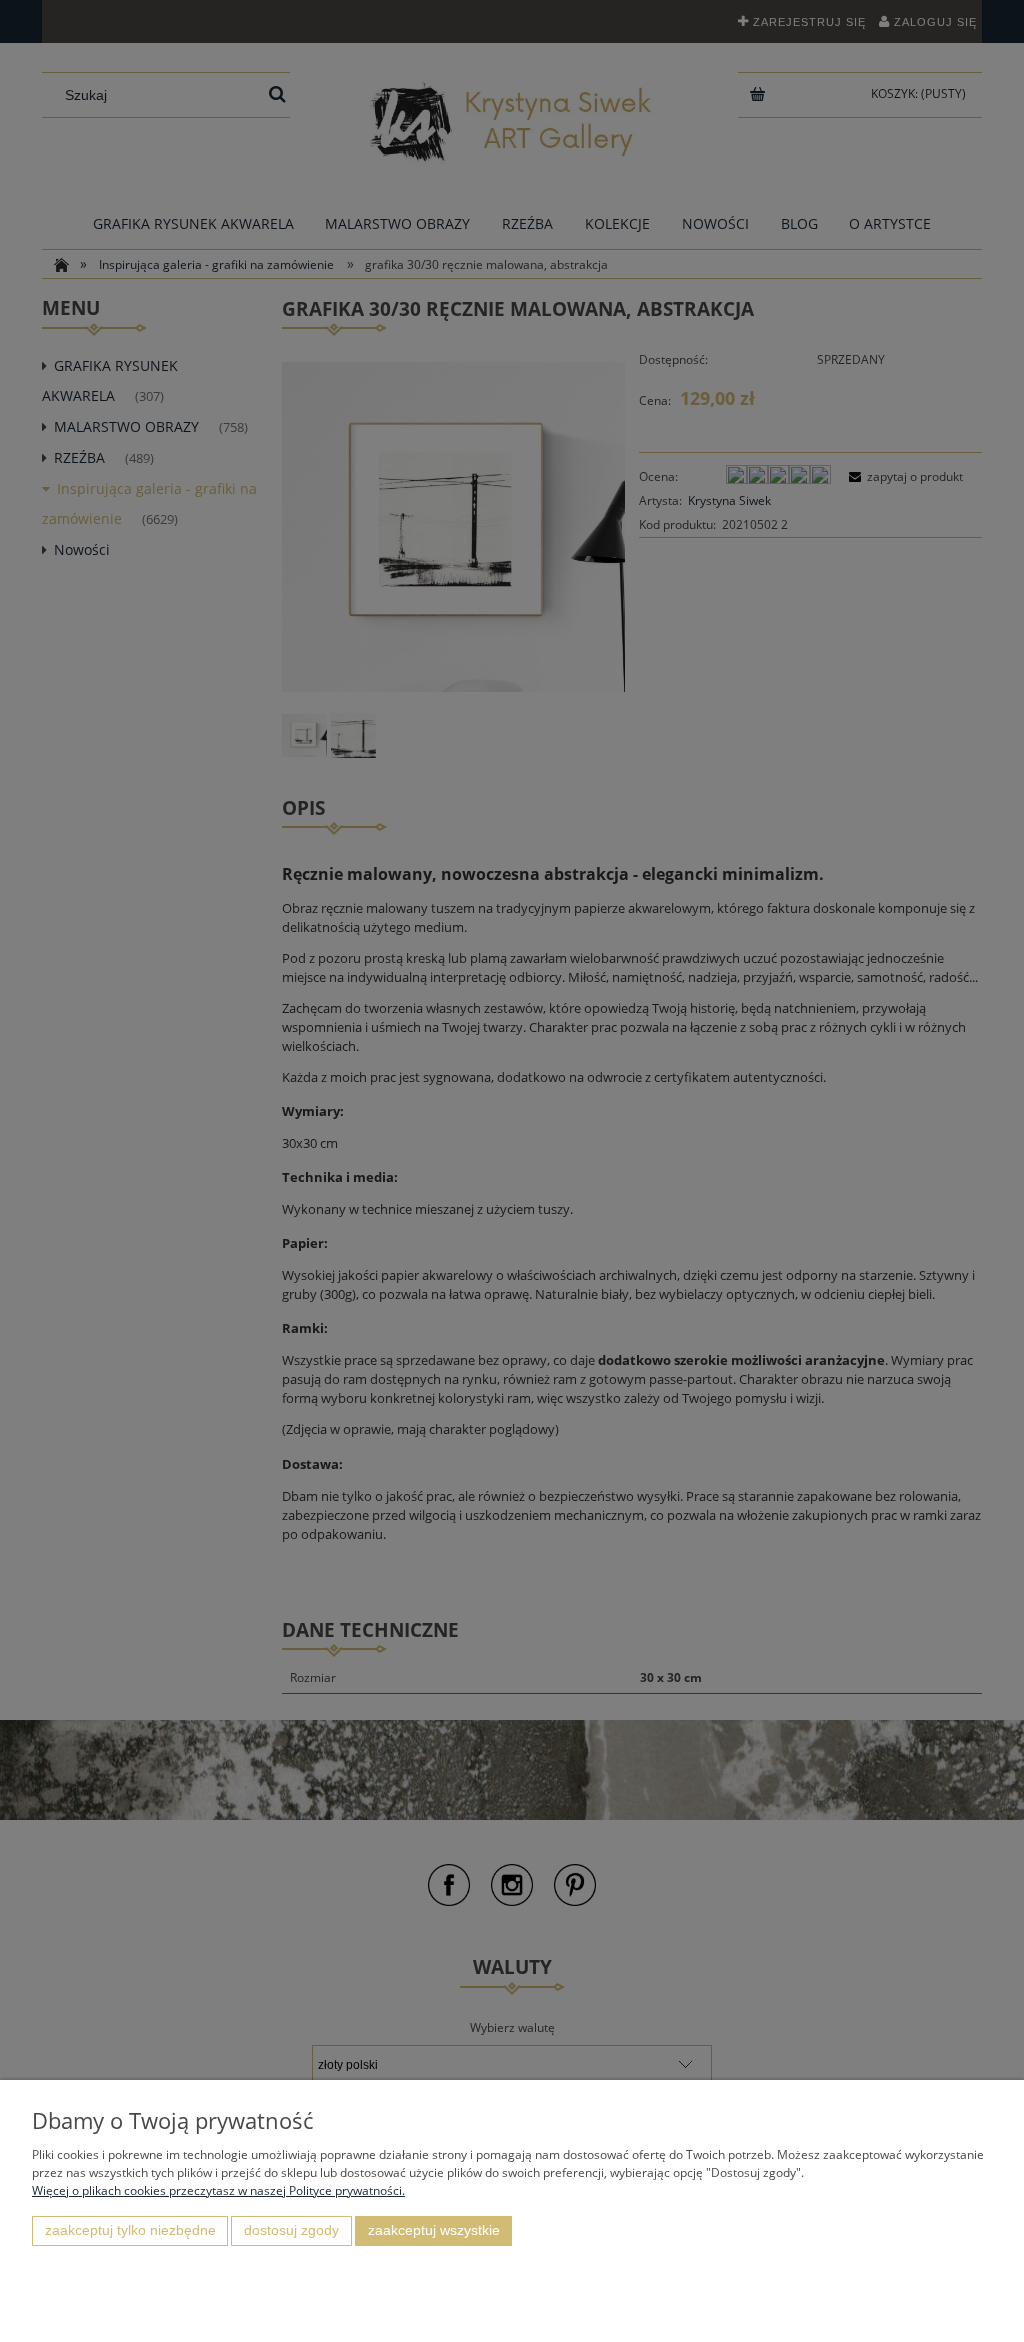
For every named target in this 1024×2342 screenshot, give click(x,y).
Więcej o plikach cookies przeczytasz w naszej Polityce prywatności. (218, 2190)
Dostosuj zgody (291, 2230)
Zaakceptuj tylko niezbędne (130, 2230)
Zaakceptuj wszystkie (434, 2230)
